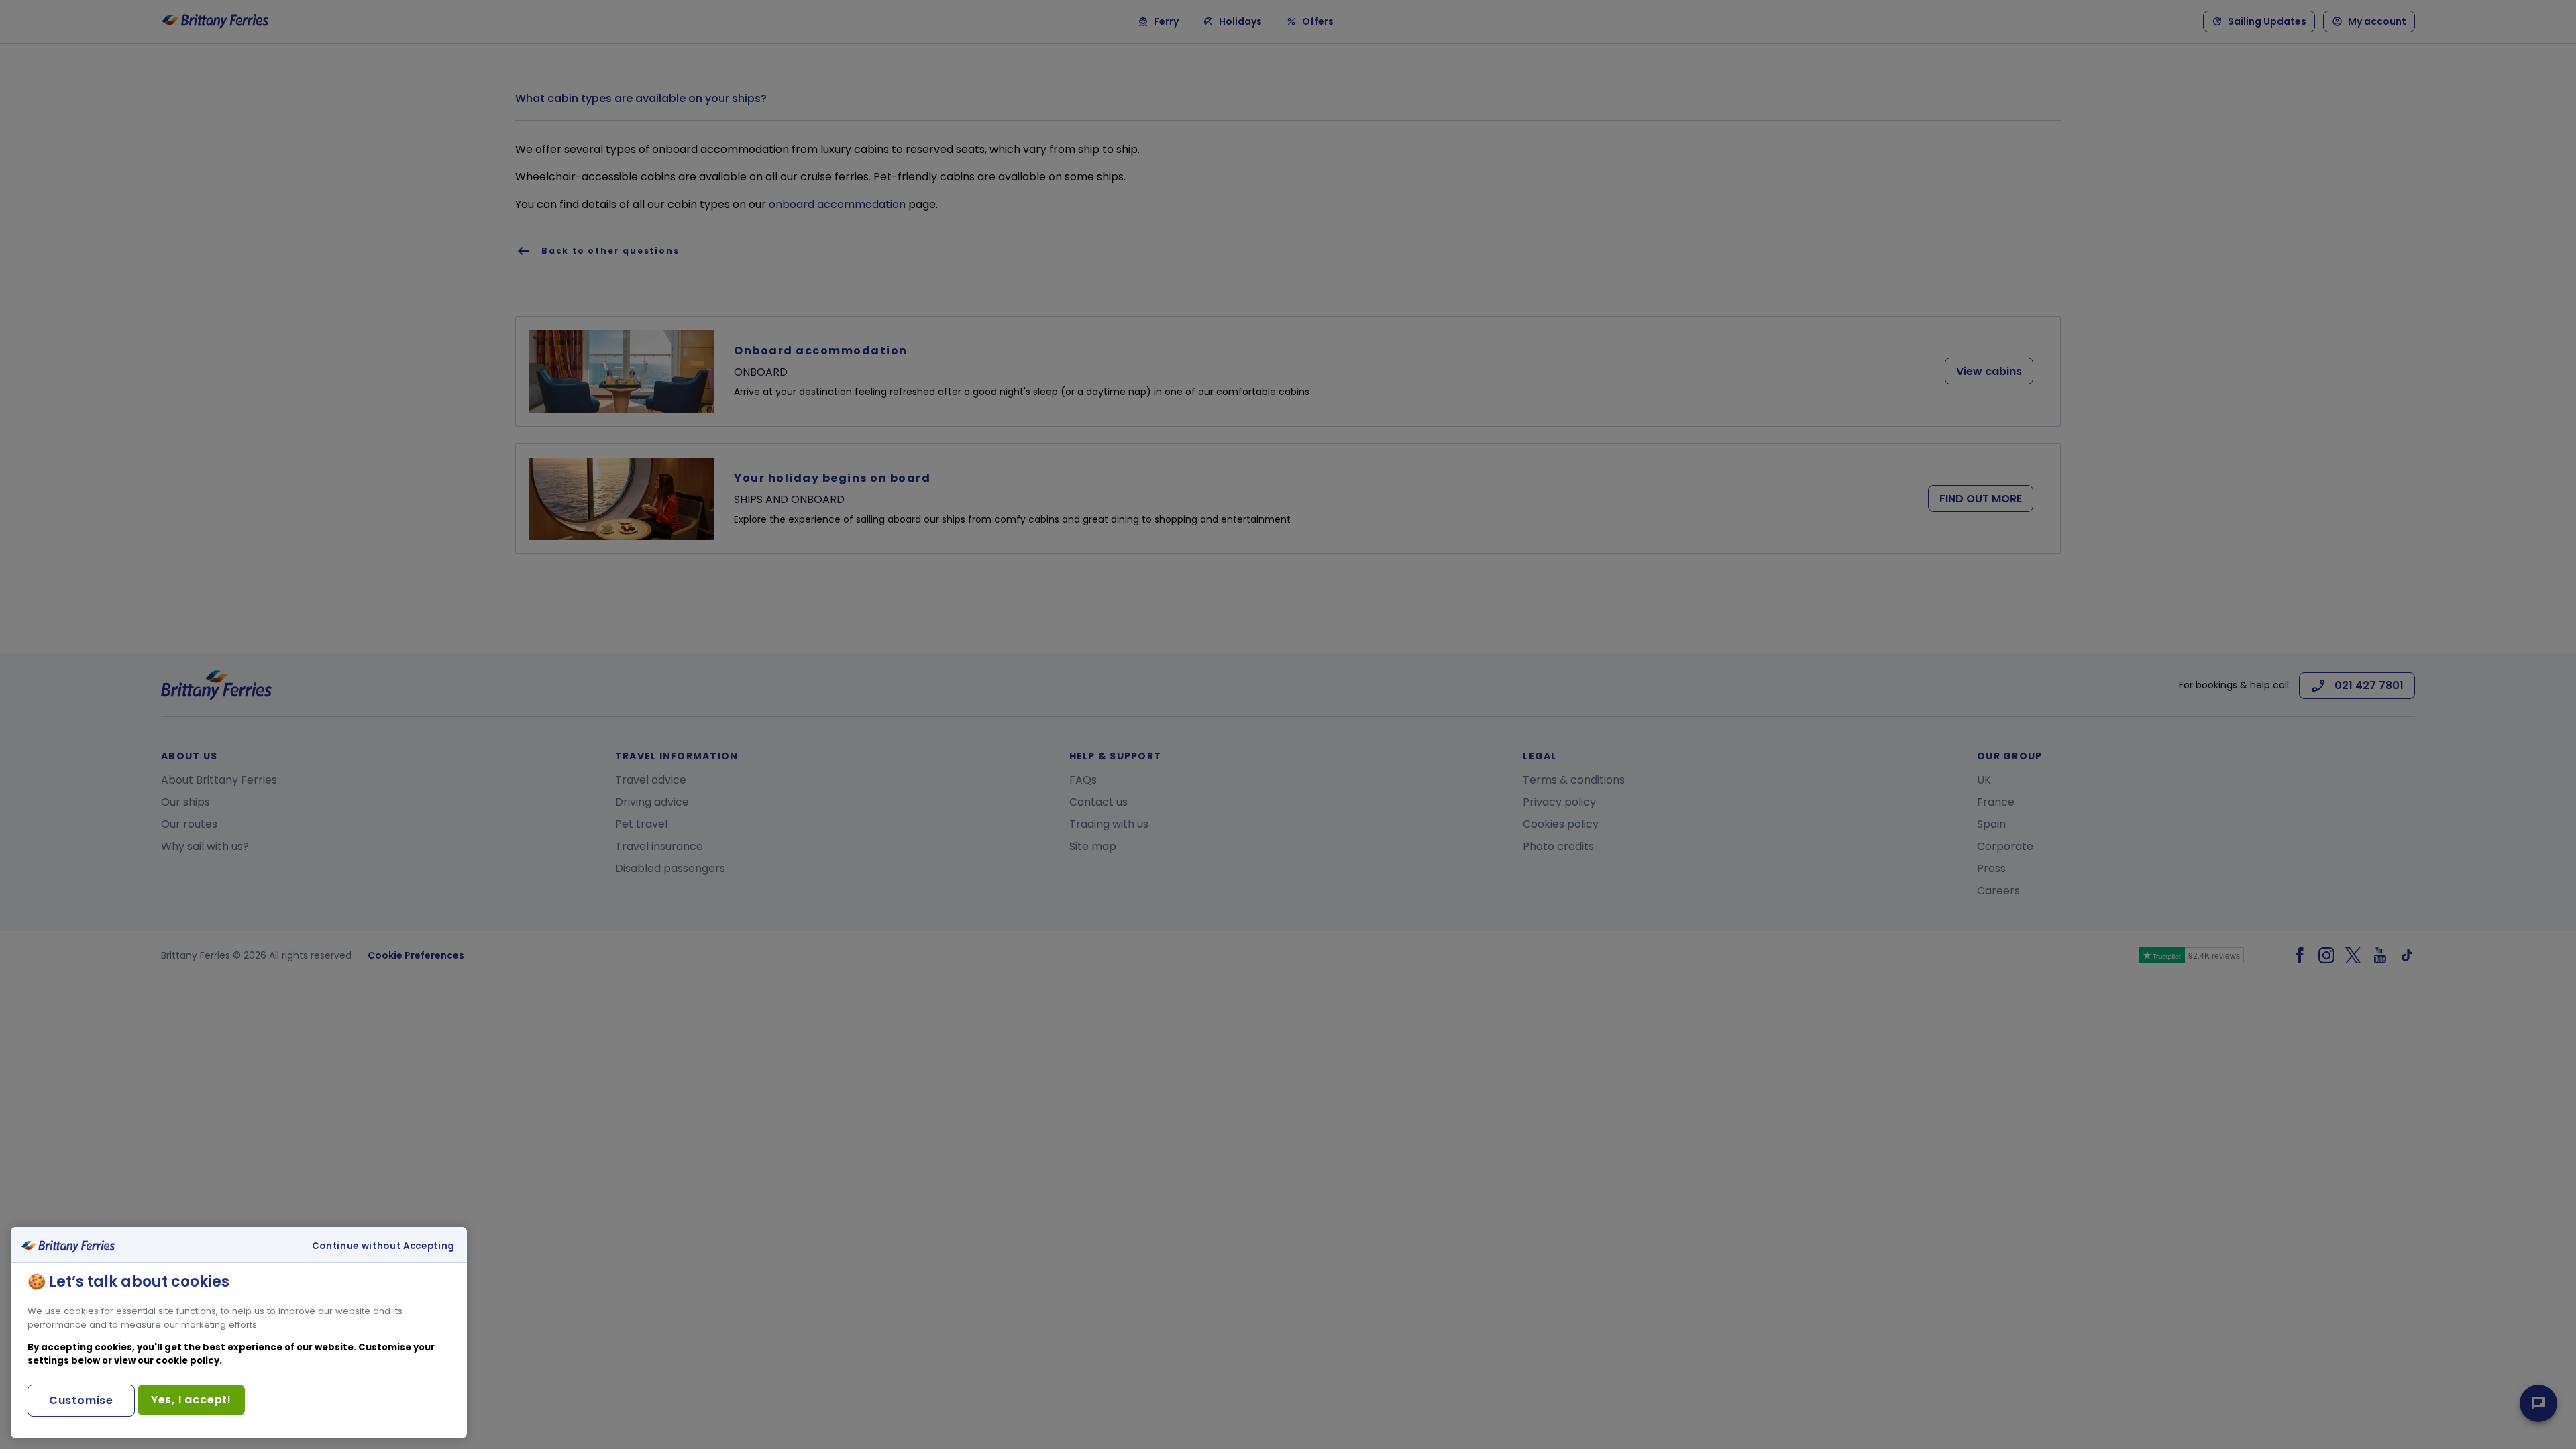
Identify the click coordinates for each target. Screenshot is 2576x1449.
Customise (81, 1400)
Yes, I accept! (191, 1400)
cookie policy (187, 1361)
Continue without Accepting (383, 1246)
